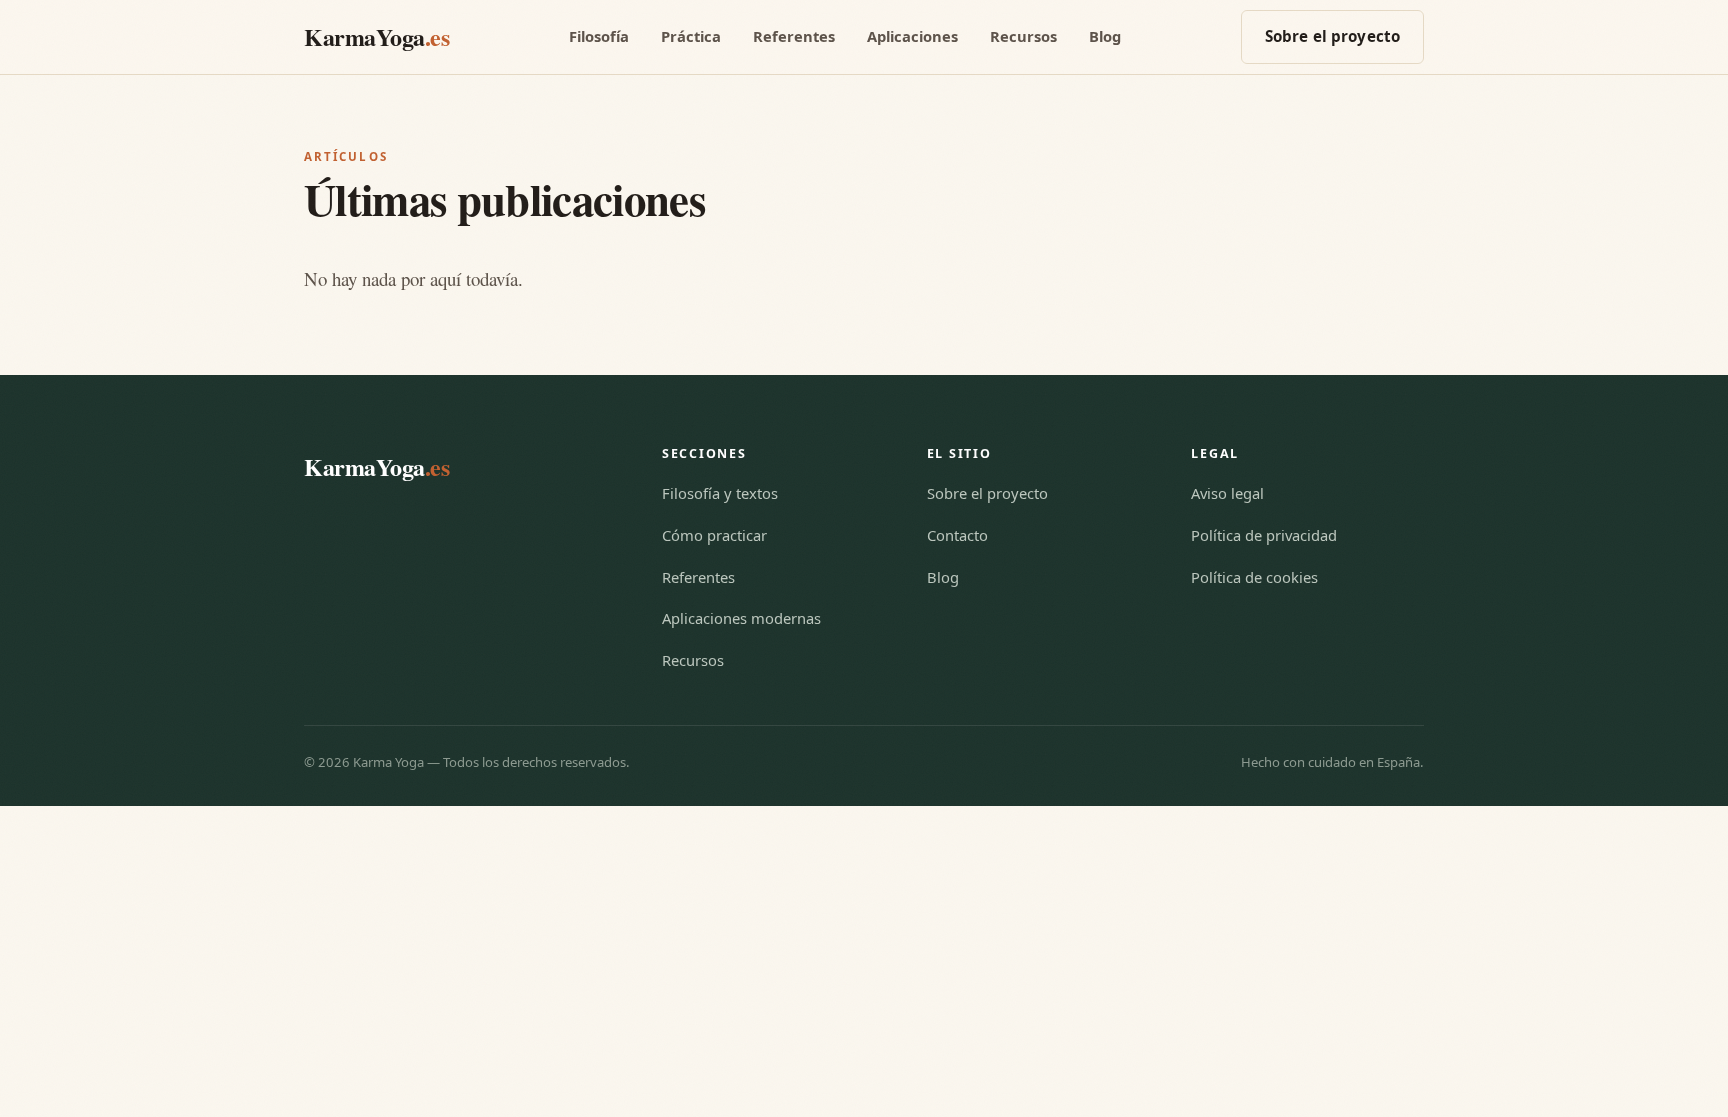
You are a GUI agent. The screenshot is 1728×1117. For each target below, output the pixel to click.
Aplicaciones (912, 36)
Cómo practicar (714, 535)
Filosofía (599, 36)
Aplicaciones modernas (741, 618)
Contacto (957, 535)
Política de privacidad (1264, 535)
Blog (1105, 36)
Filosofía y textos (720, 493)
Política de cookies (1254, 577)
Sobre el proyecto (1333, 36)
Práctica (691, 36)
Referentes (794, 36)
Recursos (1023, 36)
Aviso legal (1227, 493)
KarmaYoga (376, 36)
